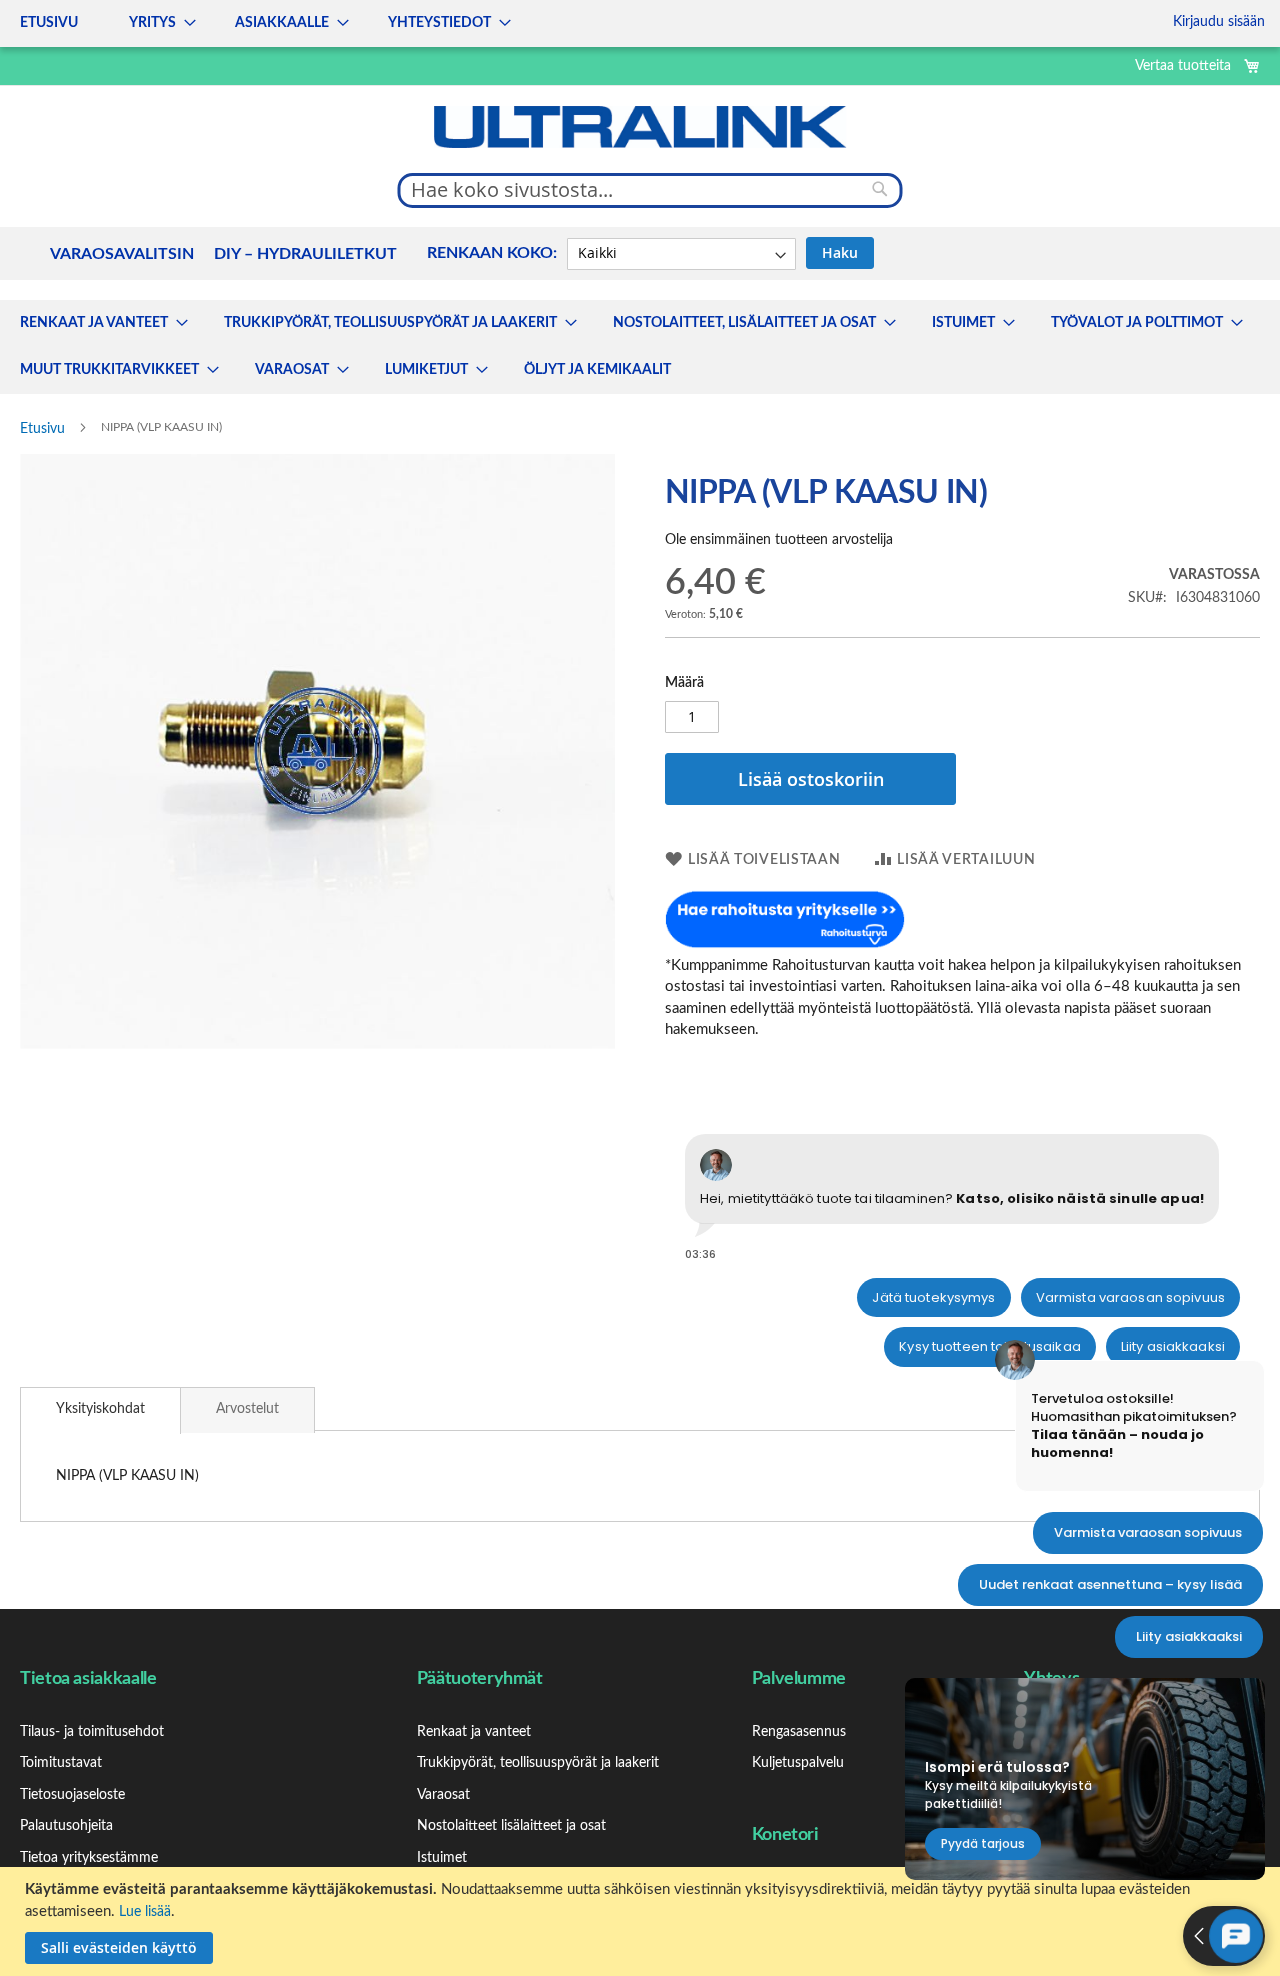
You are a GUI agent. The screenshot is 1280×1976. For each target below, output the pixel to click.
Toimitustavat (61, 1763)
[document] (642, 1921)
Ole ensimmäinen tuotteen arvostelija (779, 540)
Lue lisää (145, 1912)
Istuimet (442, 1858)
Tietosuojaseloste (72, 1795)
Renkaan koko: (492, 253)
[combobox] (650, 190)
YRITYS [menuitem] (152, 23)
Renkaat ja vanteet (474, 1732)
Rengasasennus (799, 1732)
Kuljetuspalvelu (798, 1763)
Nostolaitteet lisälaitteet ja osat (511, 1826)
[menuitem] (98, 323)
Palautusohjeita (66, 1826)
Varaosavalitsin (122, 254)
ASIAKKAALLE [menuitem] (282, 23)
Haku (840, 252)
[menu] (259, 23)
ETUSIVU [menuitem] (49, 23)
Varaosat (443, 1795)
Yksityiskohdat (100, 1409)
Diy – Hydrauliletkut (305, 254)
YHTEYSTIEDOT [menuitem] (439, 23)
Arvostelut (247, 1409)
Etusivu (42, 429)
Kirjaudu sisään (1219, 22)
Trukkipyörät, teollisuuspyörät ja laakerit (538, 1763)
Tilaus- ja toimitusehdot (92, 1732)
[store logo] (640, 127)
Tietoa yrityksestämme (89, 1858)
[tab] (100, 1410)
